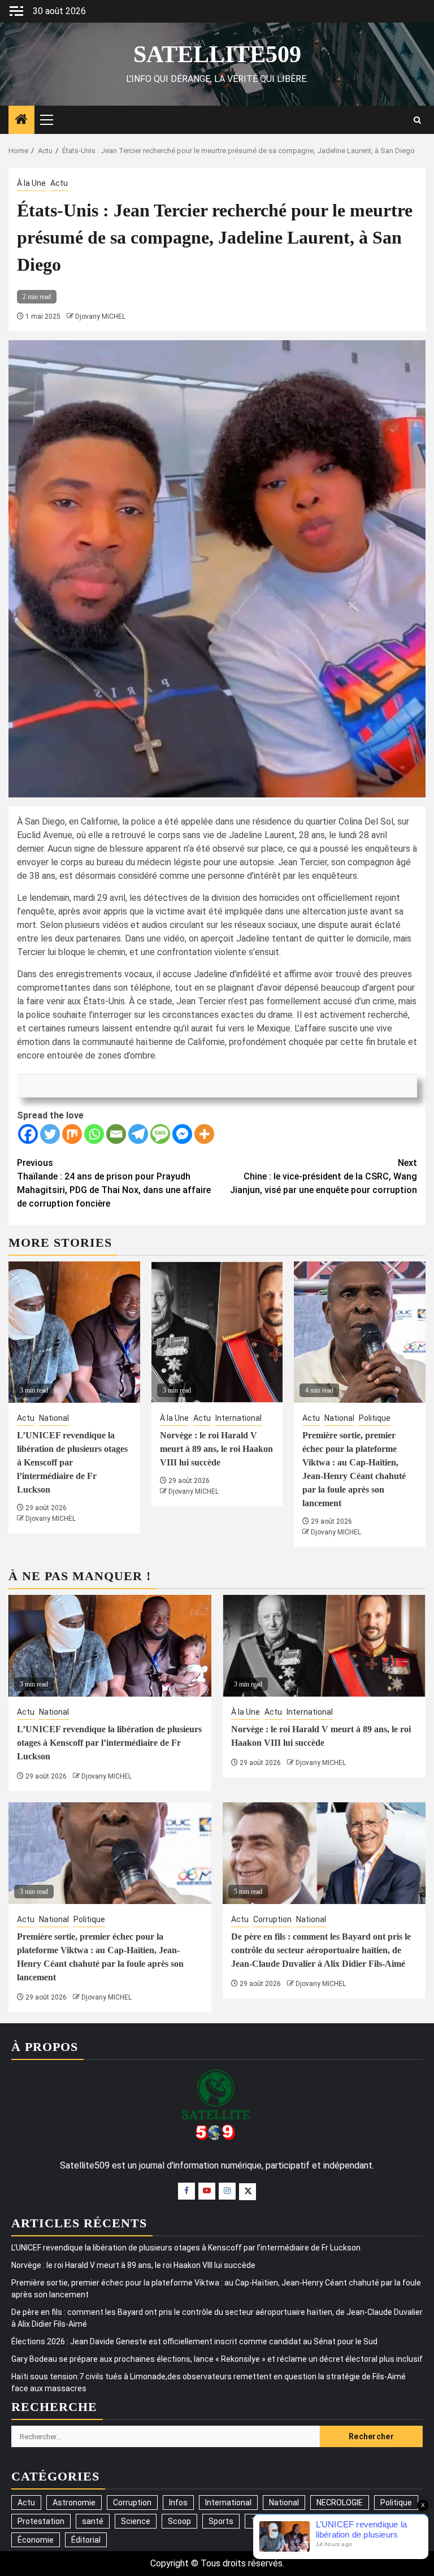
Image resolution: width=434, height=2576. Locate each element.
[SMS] (160, 1134)
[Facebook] (28, 1134)
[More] (204, 1134)
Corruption (272, 1919)
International (238, 1418)
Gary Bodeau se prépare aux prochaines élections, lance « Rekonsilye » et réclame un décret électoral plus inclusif (217, 2359)
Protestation (41, 2521)
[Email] (116, 1134)
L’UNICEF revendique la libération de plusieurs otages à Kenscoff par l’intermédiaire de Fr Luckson (72, 1462)
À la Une (31, 183)
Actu (59, 183)
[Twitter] (50, 1134)
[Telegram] (138, 1134)
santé (93, 2521)
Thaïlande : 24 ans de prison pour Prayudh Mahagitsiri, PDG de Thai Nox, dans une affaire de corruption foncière (114, 1183)
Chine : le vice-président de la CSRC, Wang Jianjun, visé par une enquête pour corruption (324, 1176)
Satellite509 (217, 54)
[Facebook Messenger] (182, 1134)
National (54, 1418)
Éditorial (86, 2540)
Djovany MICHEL (100, 316)
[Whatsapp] (94, 1134)
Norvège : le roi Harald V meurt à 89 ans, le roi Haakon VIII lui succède (216, 1449)
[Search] (417, 120)
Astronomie (74, 2503)
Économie (36, 2540)
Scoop (179, 2521)
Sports (221, 2521)
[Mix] (72, 1134)
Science (136, 2521)
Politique (375, 1418)
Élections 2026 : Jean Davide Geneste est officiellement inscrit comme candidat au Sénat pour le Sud (194, 2341)
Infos (178, 2503)
